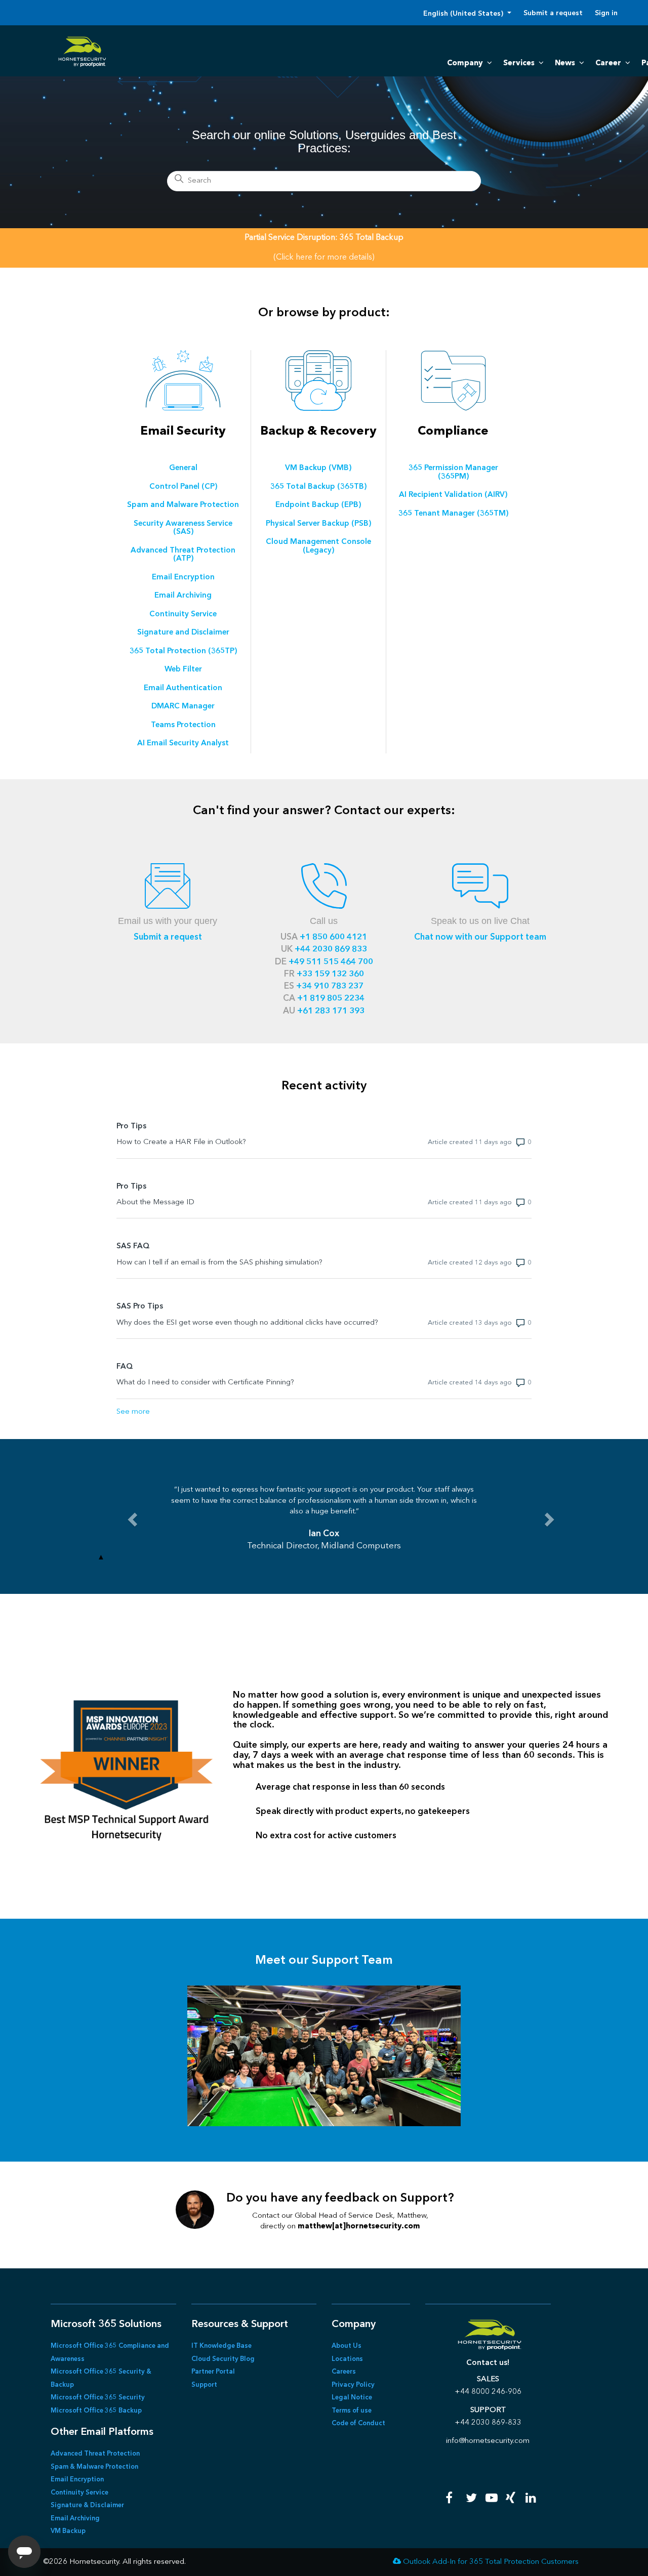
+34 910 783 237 (330, 986)
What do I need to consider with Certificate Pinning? (205, 1383)
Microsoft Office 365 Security (98, 2398)
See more (133, 1412)
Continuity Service (79, 2493)
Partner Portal (213, 2372)
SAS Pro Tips (140, 1307)
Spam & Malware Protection (94, 2467)
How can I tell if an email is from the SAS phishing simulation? (219, 1263)
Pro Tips (131, 1127)
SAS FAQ (133, 1247)
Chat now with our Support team (480, 937)
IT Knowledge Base (221, 2346)
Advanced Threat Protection (95, 2454)
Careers (344, 2372)
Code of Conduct (358, 2423)
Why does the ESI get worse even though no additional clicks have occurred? (247, 1323)
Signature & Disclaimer (87, 2505)
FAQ (125, 1367)
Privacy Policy (353, 2385)
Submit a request (553, 13)
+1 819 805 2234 (331, 999)
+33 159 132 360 (330, 974)
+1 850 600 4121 (333, 937)
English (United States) (464, 14)
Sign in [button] (606, 13)
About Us (347, 2346)
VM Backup (68, 2531)
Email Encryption (77, 2480)
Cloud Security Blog (223, 2359)
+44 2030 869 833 (331, 949)
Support (204, 2385)
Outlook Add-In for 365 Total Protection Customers (491, 2562)
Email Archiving (75, 2519)
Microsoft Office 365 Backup (96, 2411)
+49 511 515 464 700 (331, 962)
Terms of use (352, 2411)
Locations (347, 2359)
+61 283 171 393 (331, 1011)
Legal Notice (352, 2398)
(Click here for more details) (324, 258)
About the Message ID (155, 1202)
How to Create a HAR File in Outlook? (181, 1142)
